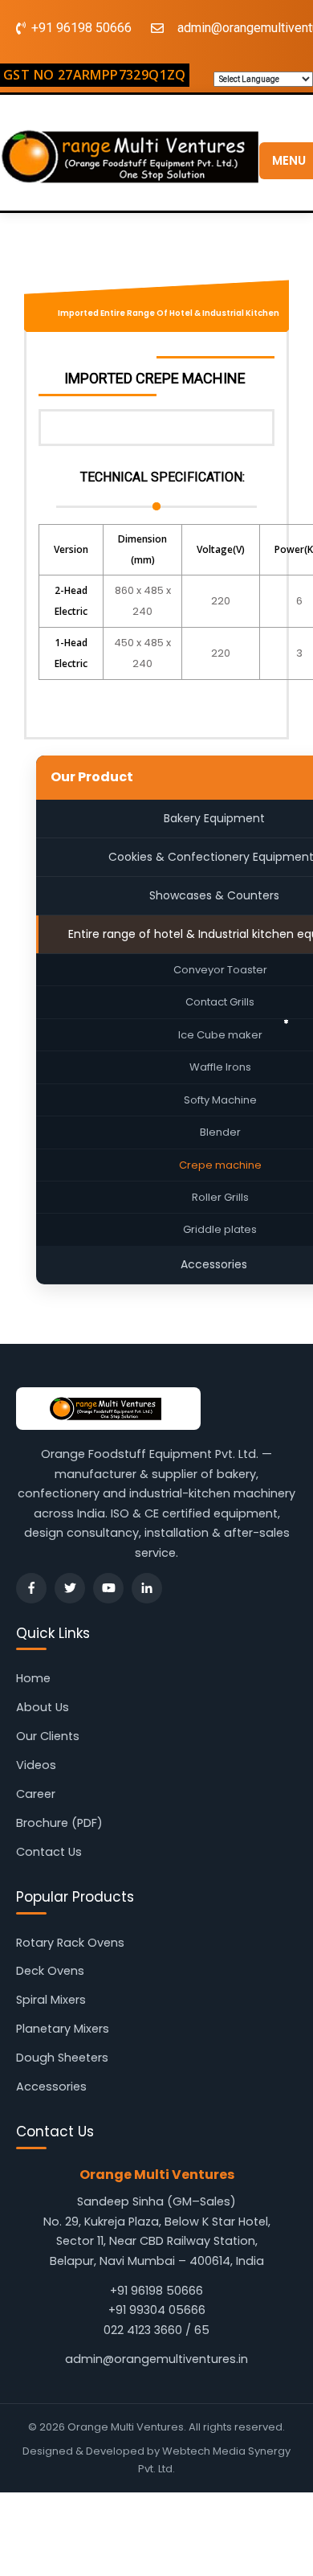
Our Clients (48, 1736)
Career (36, 1794)
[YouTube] (108, 1588)
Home (33, 1678)
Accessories (51, 2087)
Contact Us (49, 1852)
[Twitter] (70, 1588)
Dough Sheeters (62, 2058)
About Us (43, 1707)
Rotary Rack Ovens (70, 1943)
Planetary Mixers (63, 2029)
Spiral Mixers (51, 2000)
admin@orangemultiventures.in (156, 2359)
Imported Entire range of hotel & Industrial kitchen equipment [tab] (169, 318)
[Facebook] (31, 1588)
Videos (36, 1765)
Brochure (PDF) (59, 1823)
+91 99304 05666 (157, 2310)
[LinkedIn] (147, 1588)
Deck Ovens (50, 1971)
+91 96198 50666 (156, 2291)
